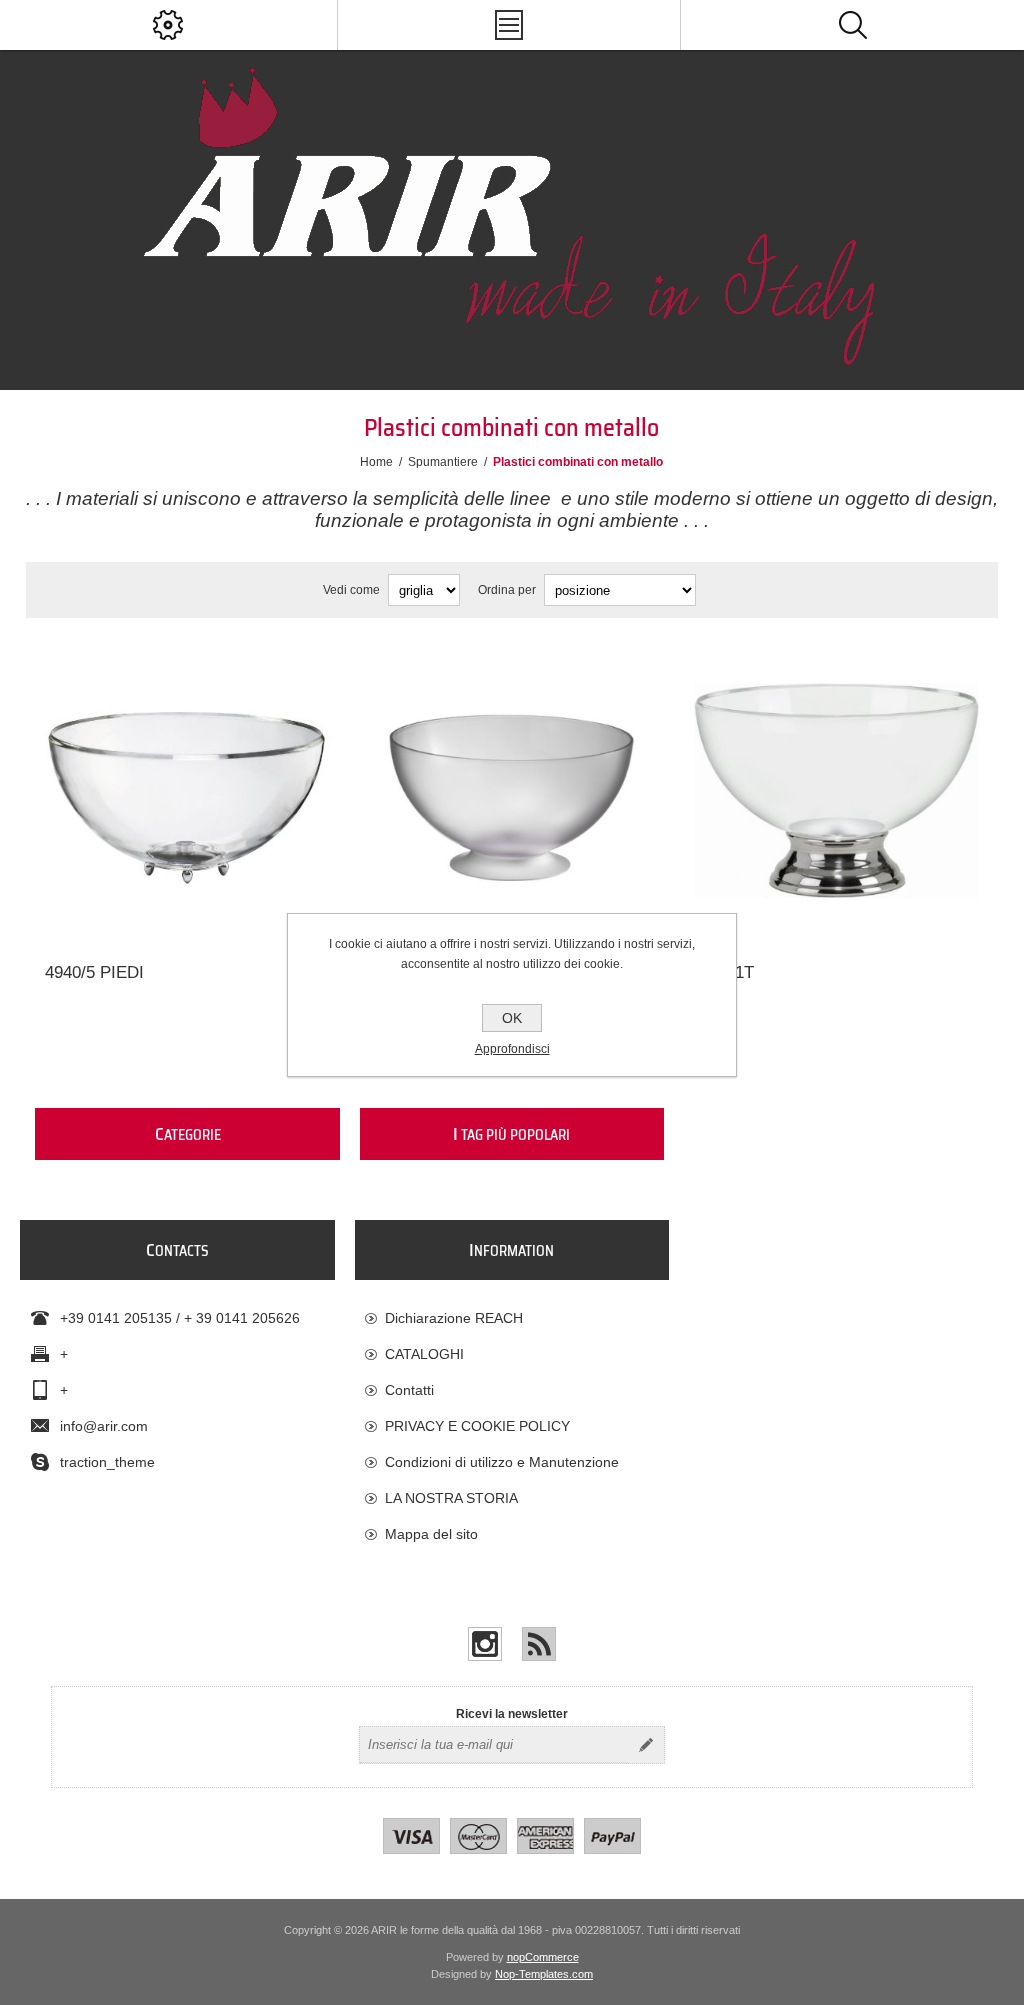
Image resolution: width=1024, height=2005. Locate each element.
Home (376, 462)
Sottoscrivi (646, 1745)
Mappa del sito (431, 1534)
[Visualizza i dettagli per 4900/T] (511, 790)
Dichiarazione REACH (454, 1318)
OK (512, 1018)
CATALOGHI (424, 1354)
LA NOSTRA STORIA (451, 1498)
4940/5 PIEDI (94, 972)
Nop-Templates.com (544, 1974)
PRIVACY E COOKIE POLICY (477, 1426)
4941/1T (724, 972)
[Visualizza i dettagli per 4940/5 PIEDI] (187, 790)
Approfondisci (512, 1049)
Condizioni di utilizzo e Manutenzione (502, 1462)
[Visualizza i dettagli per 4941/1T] (836, 790)
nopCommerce (543, 1957)
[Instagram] (485, 1644)
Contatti (409, 1390)
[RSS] (539, 1644)
